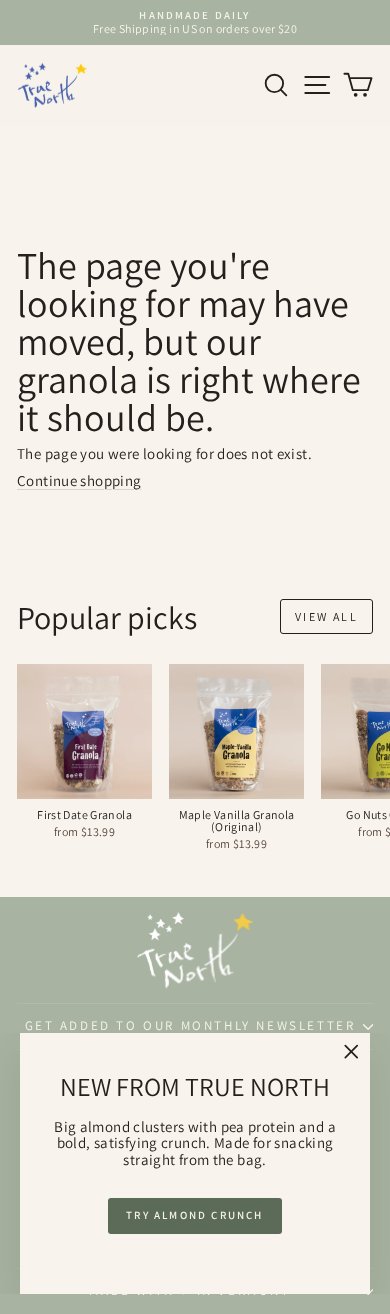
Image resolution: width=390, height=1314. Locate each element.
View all (326, 616)
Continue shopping (79, 480)
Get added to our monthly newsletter (190, 1025)
